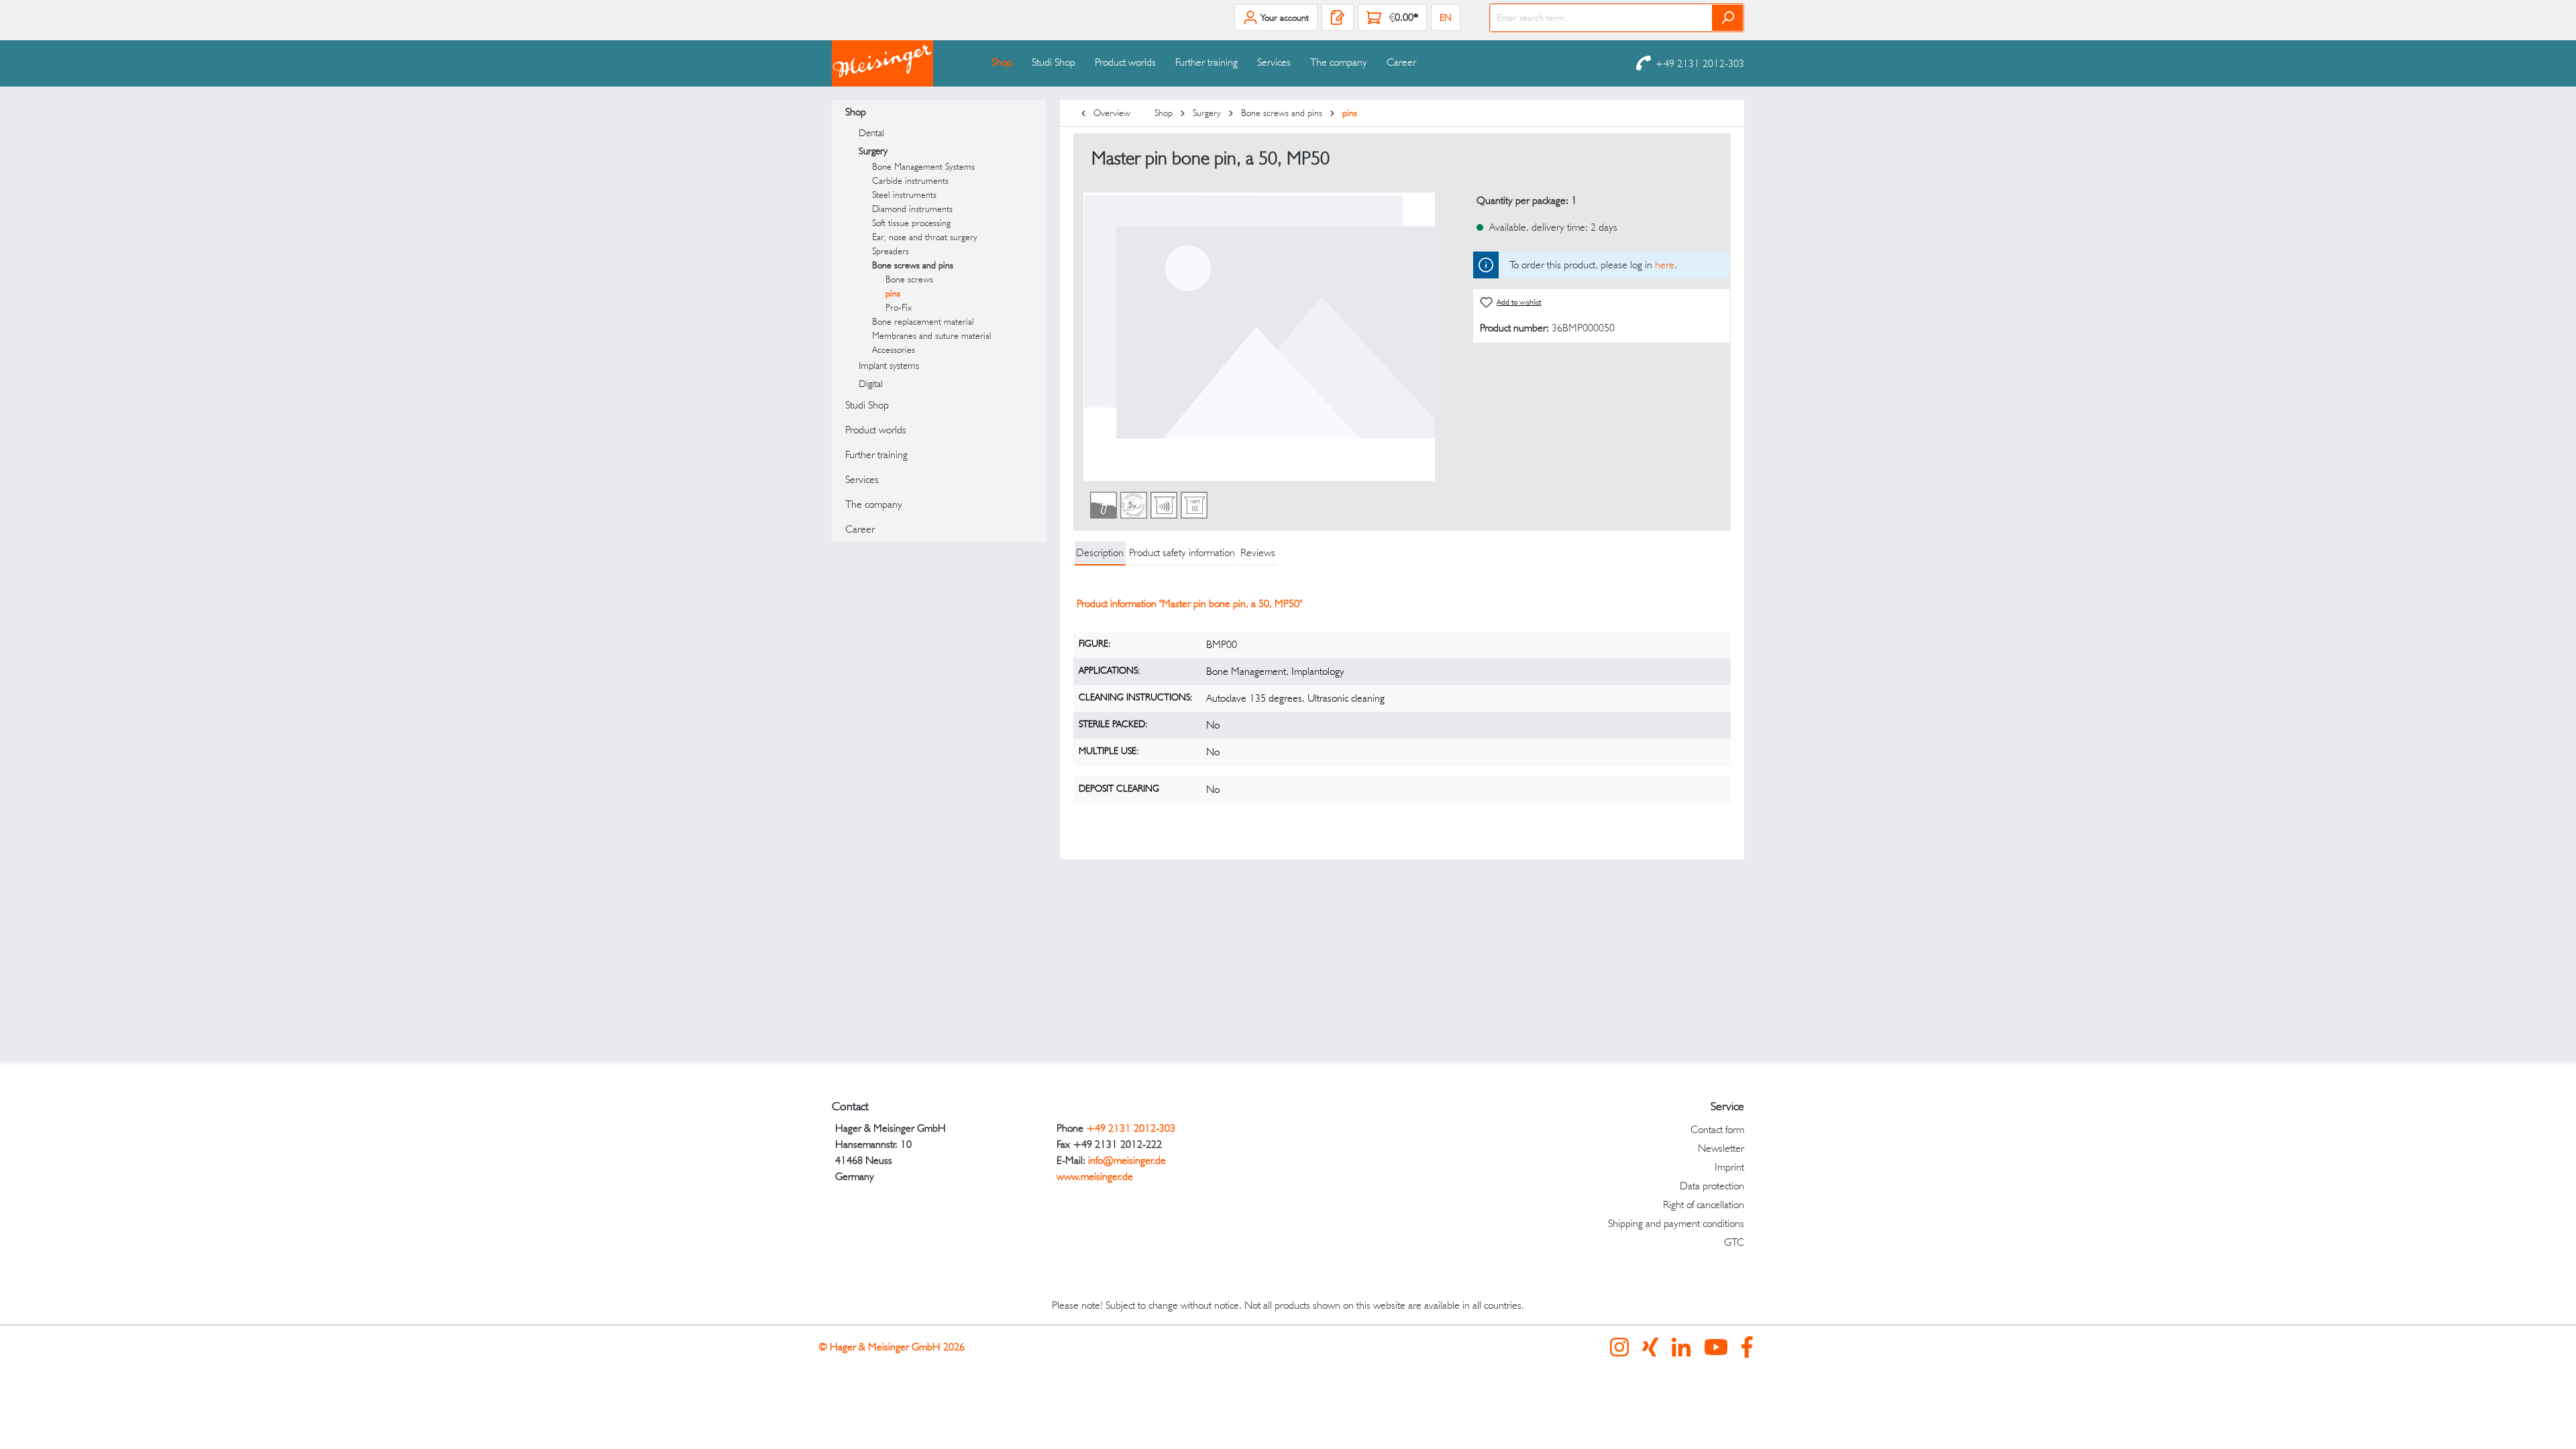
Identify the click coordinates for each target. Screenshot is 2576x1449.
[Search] (1728, 18)
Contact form (1717, 1129)
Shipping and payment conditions (1676, 1223)
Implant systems (889, 366)
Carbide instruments (910, 180)
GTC (1734, 1242)
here (1665, 265)
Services (862, 479)
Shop (856, 112)
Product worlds (876, 430)
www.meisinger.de (1095, 1176)
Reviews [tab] (1258, 552)
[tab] (1100, 553)
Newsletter (1721, 1148)
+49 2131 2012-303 (1700, 63)
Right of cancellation (1704, 1204)
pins (893, 293)
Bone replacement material (923, 321)
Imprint (1729, 1167)
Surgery (873, 151)
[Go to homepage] (899, 63)
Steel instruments (904, 195)
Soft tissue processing (911, 223)
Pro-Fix (899, 307)
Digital (871, 384)
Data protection (1712, 1186)
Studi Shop (867, 405)
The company (874, 504)
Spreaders (891, 251)
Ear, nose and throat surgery (925, 237)
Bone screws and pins (913, 265)
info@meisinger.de (1127, 1160)
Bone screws (909, 279)
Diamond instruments (912, 209)
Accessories (894, 350)
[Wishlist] (1338, 17)
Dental (871, 133)
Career (860, 529)
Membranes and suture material (932, 335)
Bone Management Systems (923, 166)
